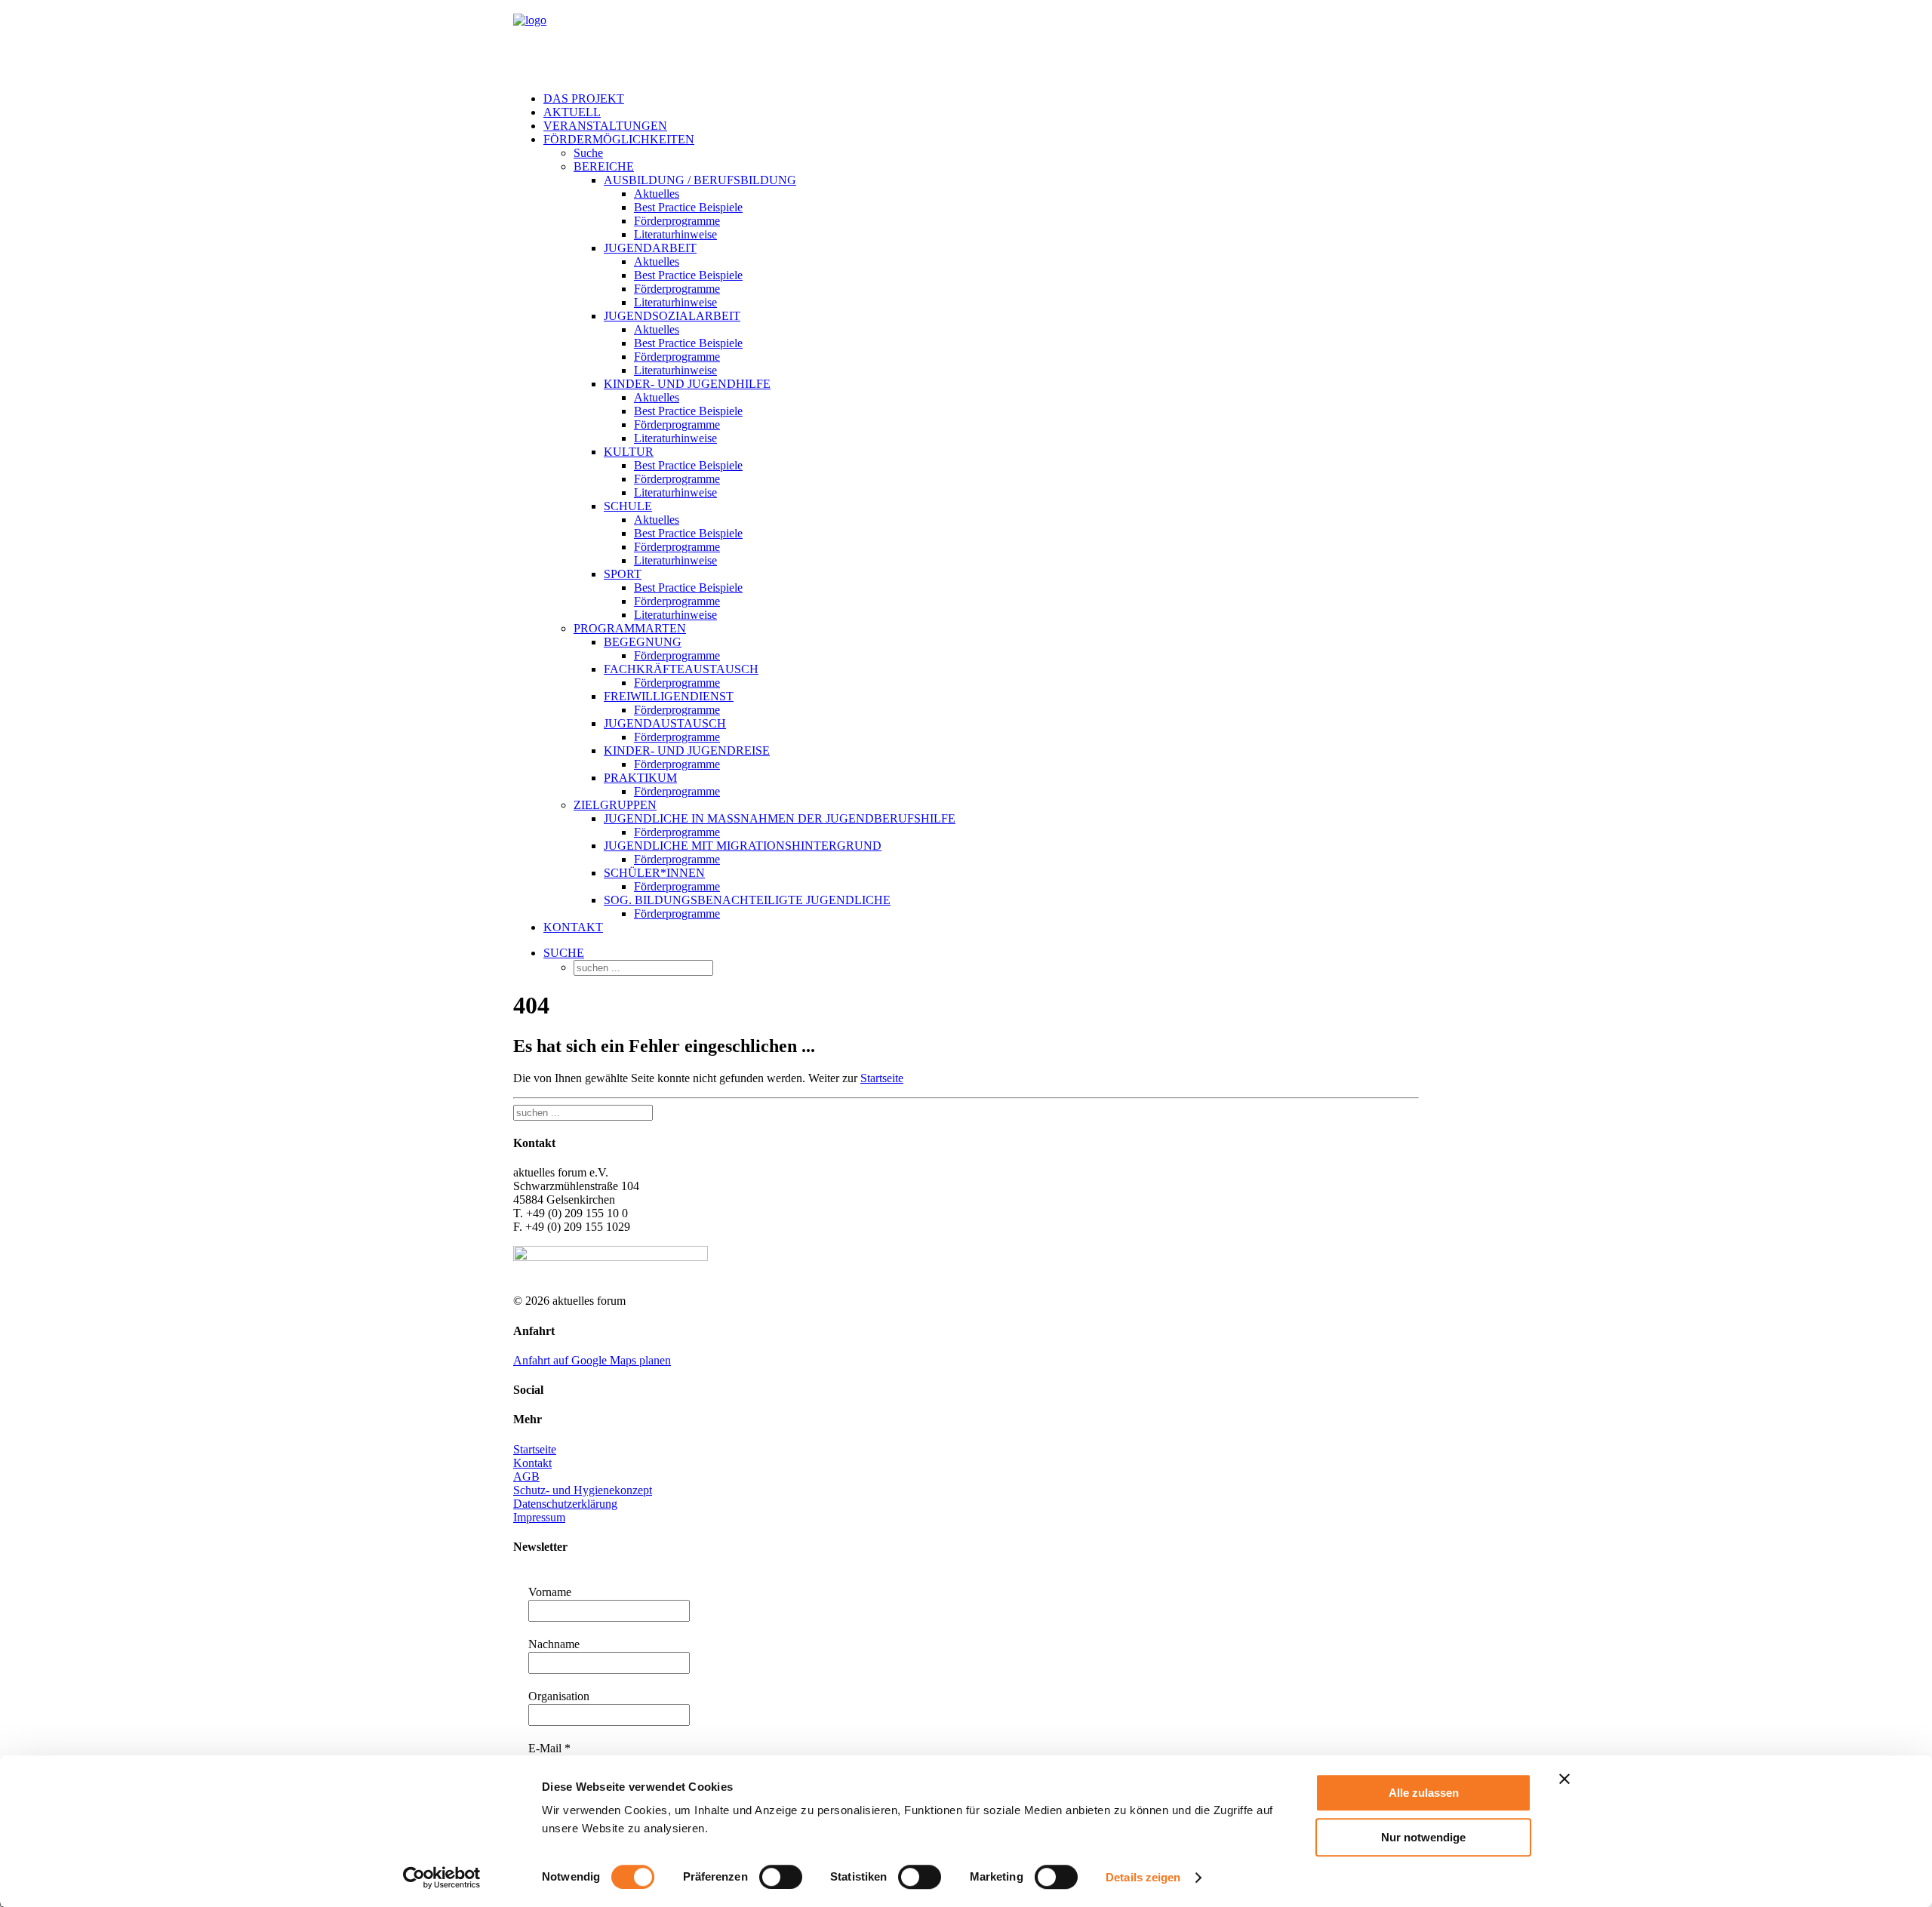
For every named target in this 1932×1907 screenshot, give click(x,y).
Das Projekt (584, 98)
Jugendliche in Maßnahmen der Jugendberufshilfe (780, 818)
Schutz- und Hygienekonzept (583, 1490)
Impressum (539, 1517)
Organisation (559, 1696)
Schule (628, 506)
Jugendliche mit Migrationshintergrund (743, 846)
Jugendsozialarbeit (672, 316)
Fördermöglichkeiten (619, 139)
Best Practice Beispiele (688, 207)
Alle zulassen (1424, 1793)
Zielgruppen (615, 805)
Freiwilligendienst (669, 696)
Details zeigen (1143, 1877)
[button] (564, 953)
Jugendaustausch (665, 723)
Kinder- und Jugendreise (687, 750)
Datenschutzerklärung (565, 1504)
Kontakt (573, 927)
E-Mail (549, 1748)
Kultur (629, 452)
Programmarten (630, 628)
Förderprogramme (677, 221)
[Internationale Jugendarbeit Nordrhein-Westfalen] (966, 40)
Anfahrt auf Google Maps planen (592, 1360)
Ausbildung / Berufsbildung (700, 180)
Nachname (554, 1644)
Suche (588, 153)
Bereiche (604, 166)
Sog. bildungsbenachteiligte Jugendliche (747, 900)
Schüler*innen (654, 873)
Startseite (882, 1078)
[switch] (781, 1877)
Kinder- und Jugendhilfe (687, 384)
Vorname (550, 1592)
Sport (623, 574)
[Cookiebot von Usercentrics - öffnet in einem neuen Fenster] (442, 1878)
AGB (526, 1476)
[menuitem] (981, 99)
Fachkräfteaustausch (681, 669)
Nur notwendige (1423, 1837)
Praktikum (640, 778)
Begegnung (643, 642)
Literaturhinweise (675, 234)
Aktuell (572, 112)
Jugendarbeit (650, 248)
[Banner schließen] (1564, 1779)
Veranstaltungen (605, 126)
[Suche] (583, 1112)
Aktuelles (657, 194)
